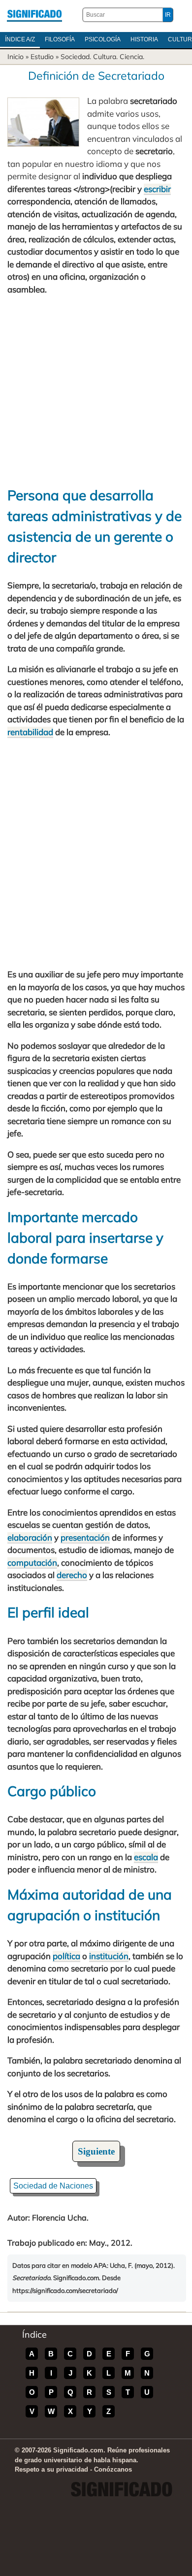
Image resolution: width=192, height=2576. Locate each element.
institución (109, 1956)
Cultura (105, 57)
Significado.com (34, 15)
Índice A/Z (20, 39)
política (66, 1956)
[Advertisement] (96, 390)
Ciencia (131, 57)
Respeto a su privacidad (51, 2469)
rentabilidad (30, 732)
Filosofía (60, 39)
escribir (157, 189)
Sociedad (75, 57)
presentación (85, 1537)
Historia (144, 39)
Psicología (103, 39)
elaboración (30, 1537)
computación (32, 1562)
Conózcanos (113, 2469)
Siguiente (96, 2151)
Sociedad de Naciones (53, 2186)
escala (146, 1857)
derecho (72, 1575)
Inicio (16, 57)
